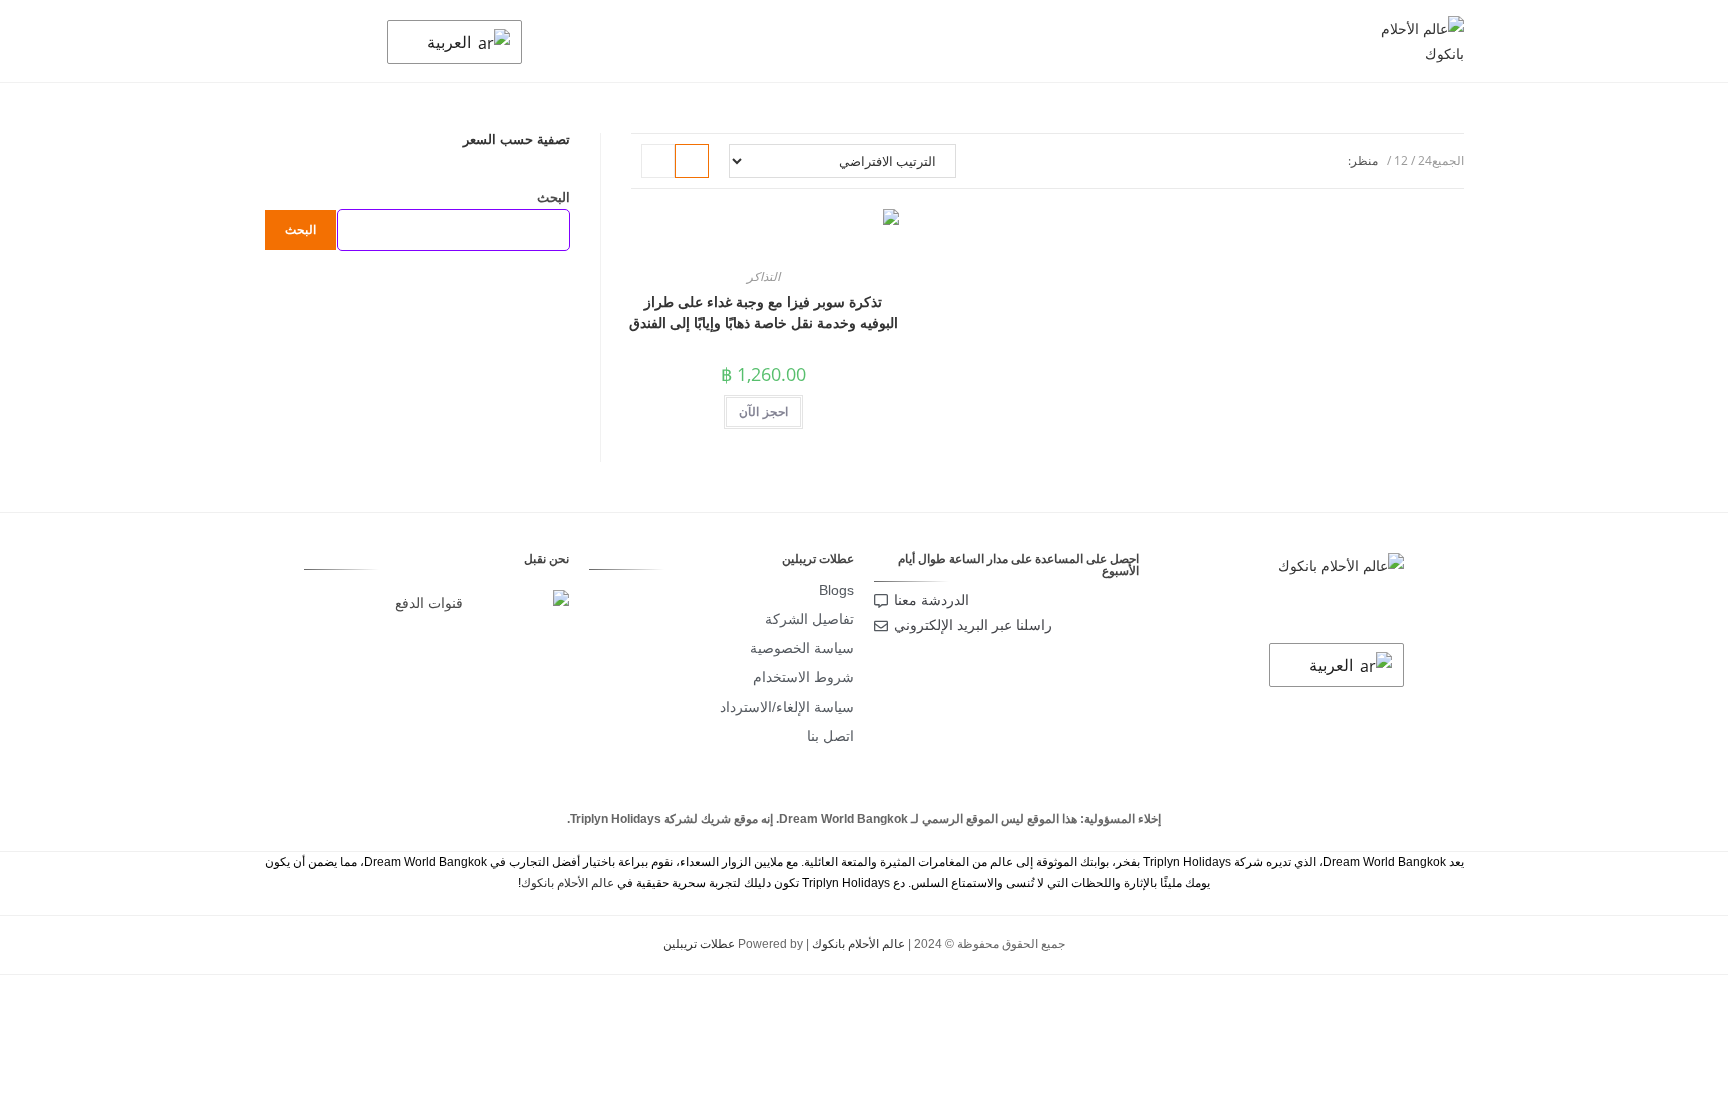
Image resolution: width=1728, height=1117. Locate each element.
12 (1401, 160)
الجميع (1448, 160)
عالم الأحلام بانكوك (567, 883)
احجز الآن (763, 411)
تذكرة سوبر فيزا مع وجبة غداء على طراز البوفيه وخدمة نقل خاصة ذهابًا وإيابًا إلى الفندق (763, 312)
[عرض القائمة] (658, 161)
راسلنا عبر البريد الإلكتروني (973, 625)
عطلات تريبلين (699, 944)
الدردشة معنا (931, 600)
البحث (553, 197)
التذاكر (763, 276)
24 (1425, 160)
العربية (451, 42)
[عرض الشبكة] (692, 161)
